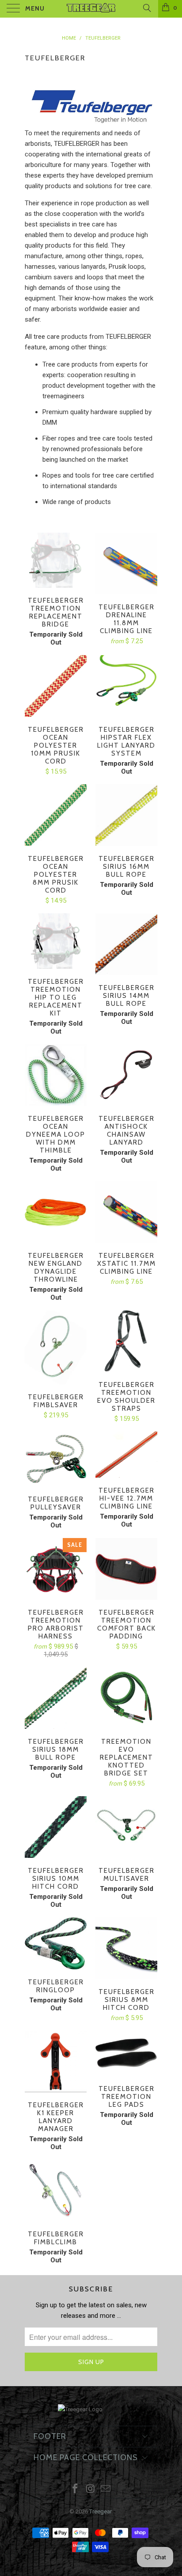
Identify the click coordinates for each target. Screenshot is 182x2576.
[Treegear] (91, 9)
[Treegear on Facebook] (75, 2489)
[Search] (146, 8)
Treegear (100, 2511)
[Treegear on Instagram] (91, 2489)
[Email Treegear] (106, 2489)
